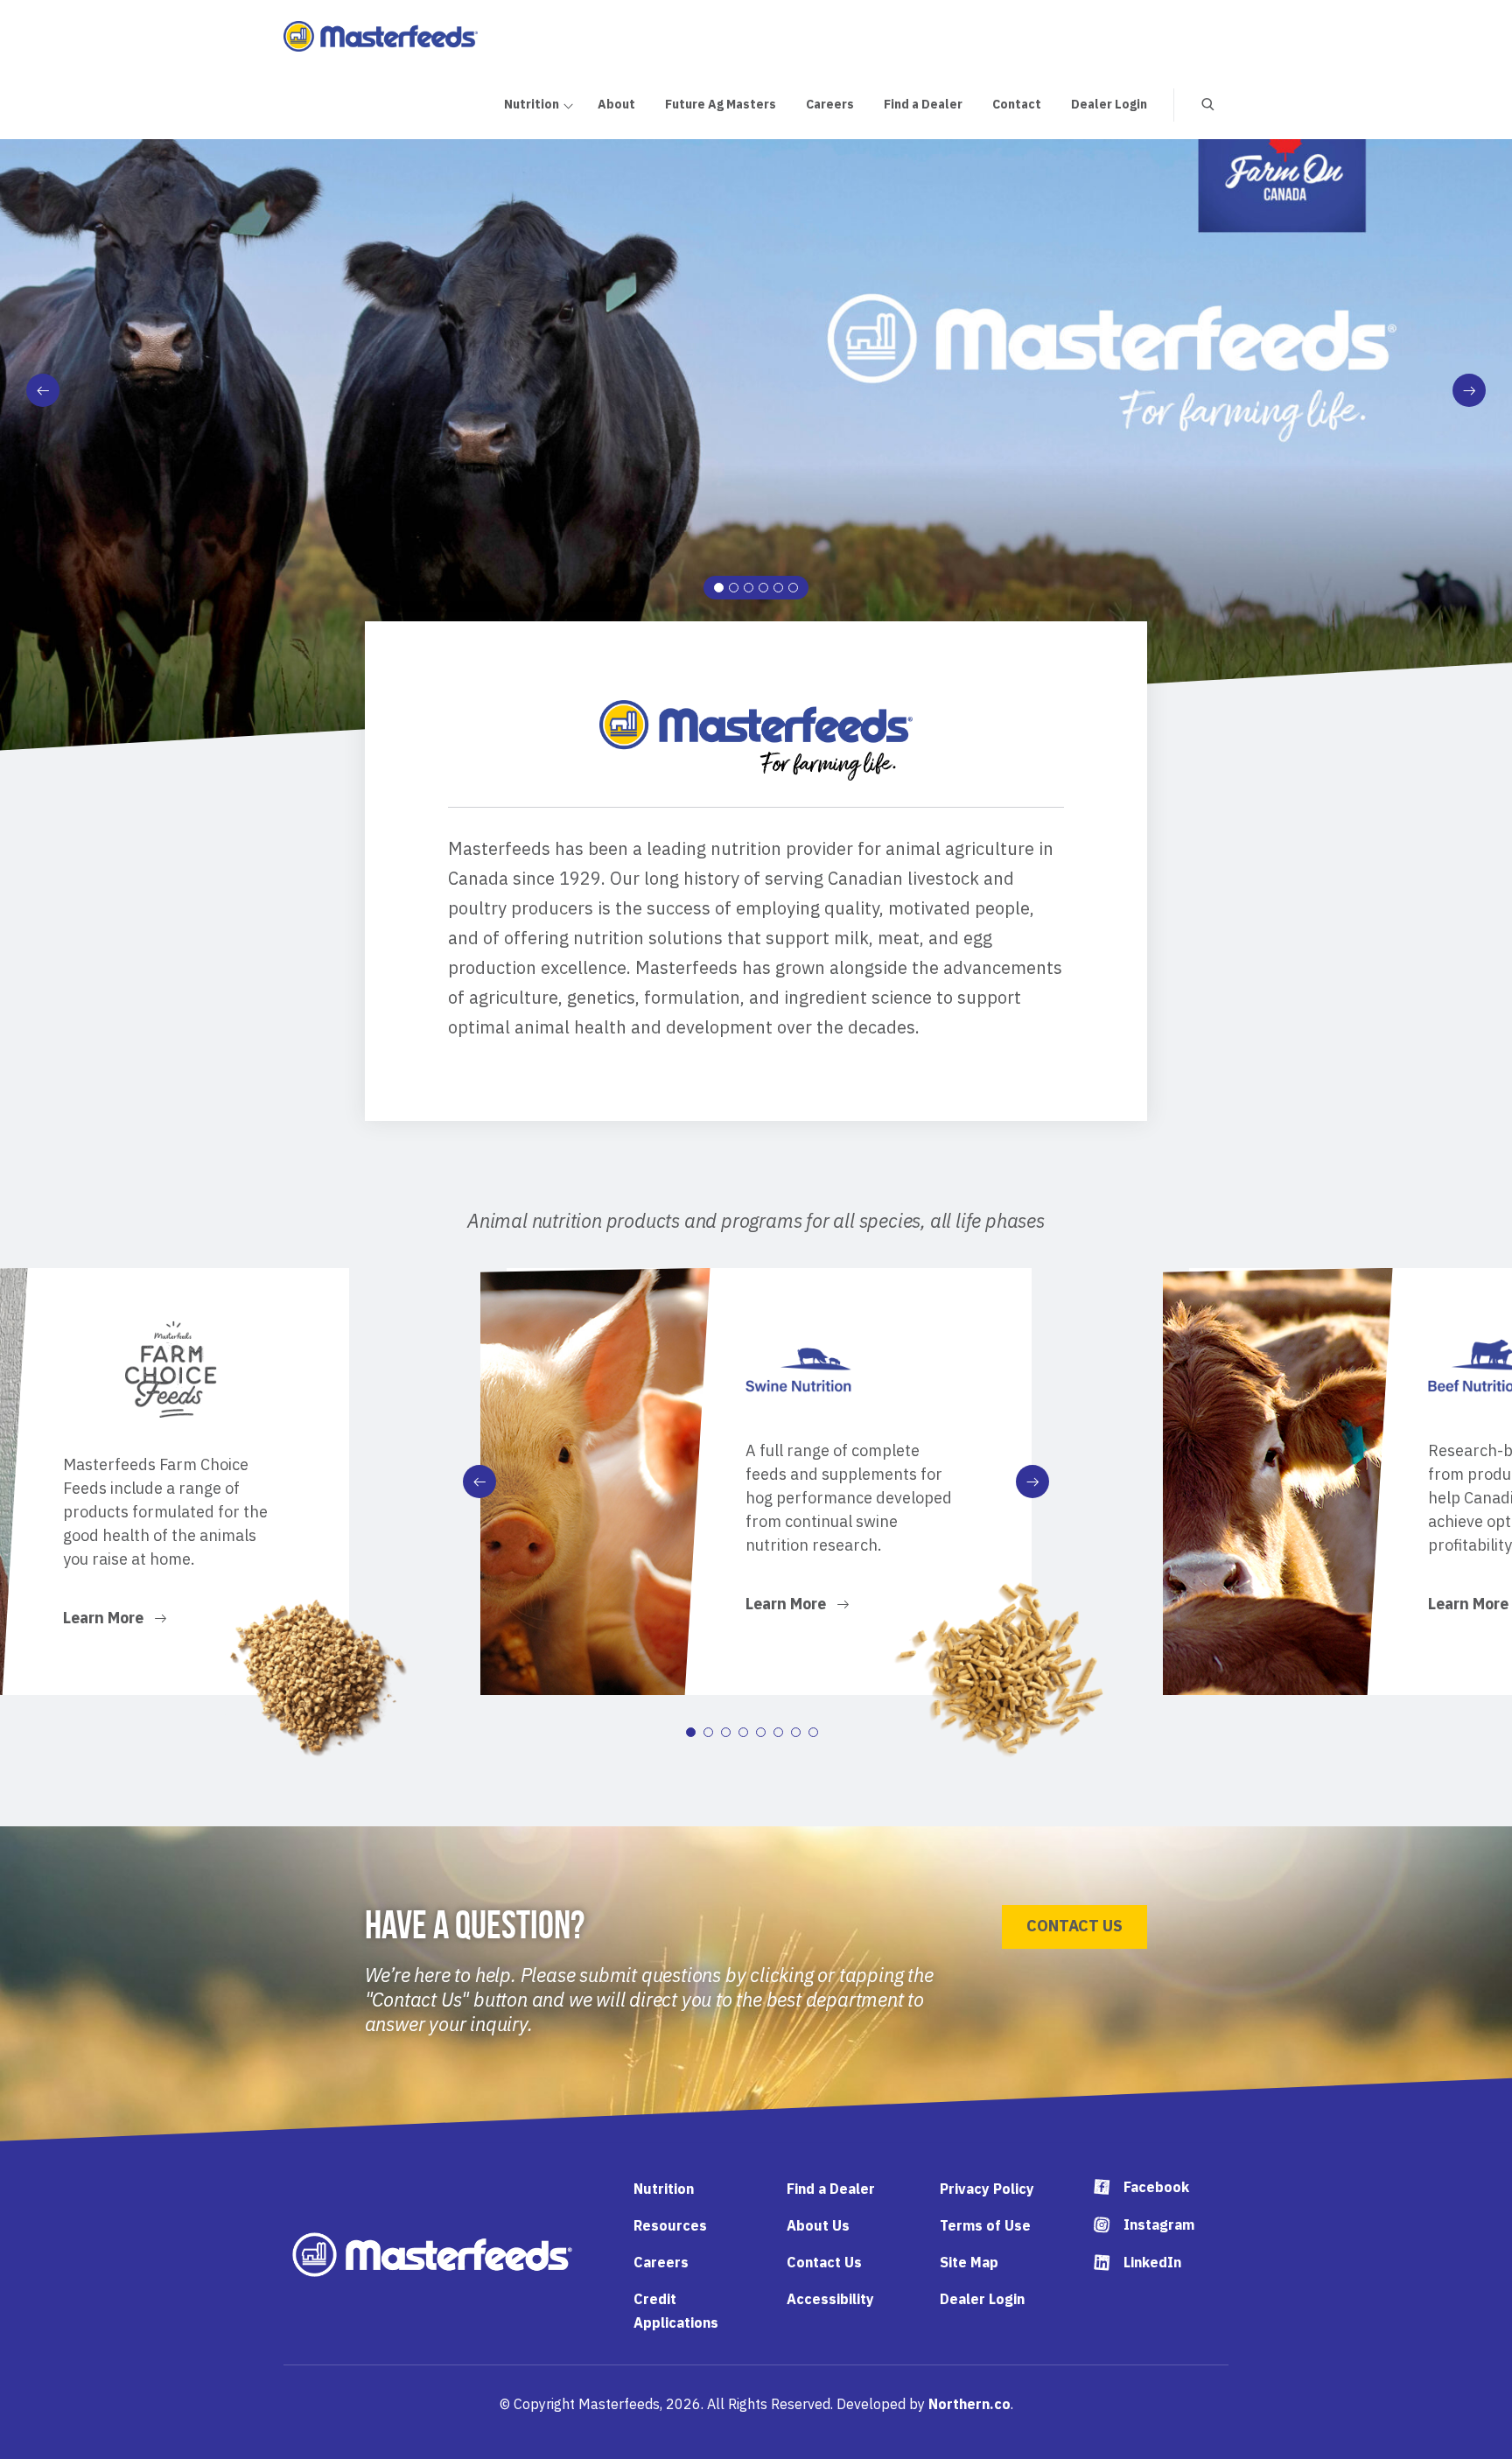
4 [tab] (763, 588)
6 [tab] (793, 588)
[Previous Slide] (43, 390)
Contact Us (1074, 1926)
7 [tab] (796, 1732)
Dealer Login (982, 2299)
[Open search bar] (1194, 105)
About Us (818, 2225)
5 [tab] (778, 588)
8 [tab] (813, 1732)
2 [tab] (734, 588)
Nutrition (664, 2189)
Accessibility (830, 2299)
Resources (670, 2225)
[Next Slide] (1469, 390)
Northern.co (969, 2404)
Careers (661, 2262)
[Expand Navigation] (567, 104)
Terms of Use (985, 2225)
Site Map (969, 2262)
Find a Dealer (831, 2189)
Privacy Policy (987, 2189)
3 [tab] (749, 588)
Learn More (105, 1620)
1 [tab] (719, 588)
